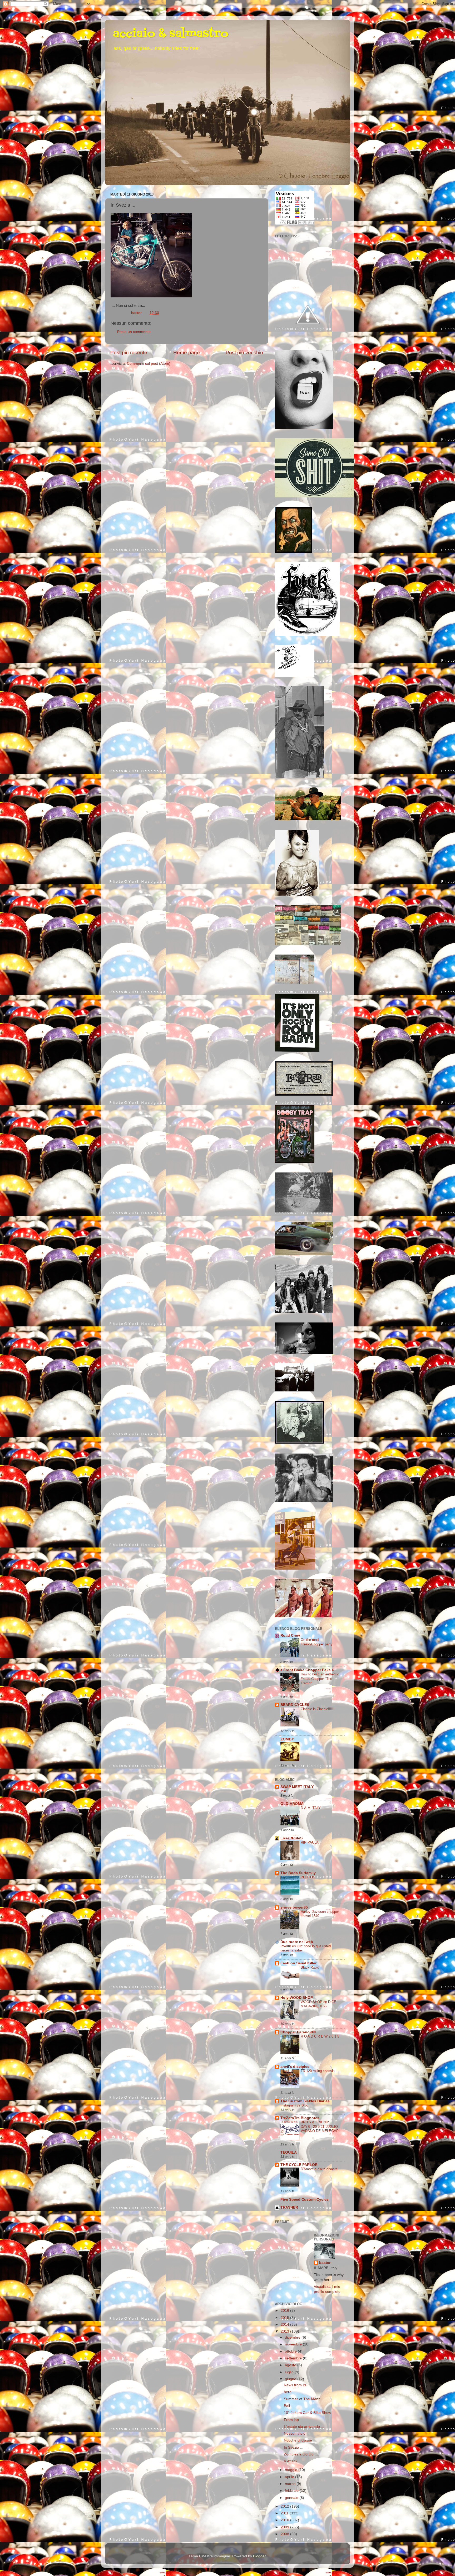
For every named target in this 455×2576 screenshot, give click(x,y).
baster (325, 2263)
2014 (285, 2325)
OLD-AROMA (292, 1804)
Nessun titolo (295, 2433)
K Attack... (292, 2461)
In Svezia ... (294, 2447)
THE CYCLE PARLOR (299, 2165)
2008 (285, 2534)
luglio (290, 2372)
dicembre (293, 2337)
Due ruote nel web (297, 1942)
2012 (285, 2506)
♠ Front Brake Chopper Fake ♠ (307, 1670)
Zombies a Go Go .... (301, 2454)
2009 (285, 2527)
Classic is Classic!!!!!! (318, 1709)
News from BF (296, 2385)
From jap (291, 2420)
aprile (290, 2477)
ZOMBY (287, 1739)
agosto (291, 2365)
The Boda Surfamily (298, 1873)
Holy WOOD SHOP (297, 1998)
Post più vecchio (244, 353)
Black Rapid (310, 1967)
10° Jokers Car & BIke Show (307, 2413)
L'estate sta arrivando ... (304, 2427)
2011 (285, 2513)
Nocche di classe (298, 2440)
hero (288, 2392)
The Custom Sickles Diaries (305, 2101)
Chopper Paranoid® (298, 2032)
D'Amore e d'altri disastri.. (320, 2169)
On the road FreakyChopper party (317, 1642)
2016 (285, 2311)
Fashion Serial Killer (298, 1963)
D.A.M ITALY (311, 1808)
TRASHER (289, 2207)
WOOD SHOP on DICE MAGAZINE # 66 (318, 2004)
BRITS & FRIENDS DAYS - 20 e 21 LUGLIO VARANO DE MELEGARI (320, 2126)
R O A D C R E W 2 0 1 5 (320, 2036)
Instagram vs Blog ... (296, 2105)
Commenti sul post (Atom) (149, 364)
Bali (287, 2406)
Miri (283, 1791)
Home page (187, 353)
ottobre (291, 2351)
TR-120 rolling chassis (318, 2071)
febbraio (292, 2491)
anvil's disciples (295, 2067)
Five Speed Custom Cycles (305, 2200)
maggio (292, 2470)
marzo (291, 2484)
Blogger (259, 2556)
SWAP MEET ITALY (297, 1787)
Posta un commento (134, 332)
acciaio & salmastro (171, 34)
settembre (294, 2358)
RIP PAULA (310, 1842)
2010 (285, 2520)
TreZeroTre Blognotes (300, 2118)
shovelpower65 (294, 1907)
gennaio (292, 2498)
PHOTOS (308, 1877)
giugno (291, 2379)
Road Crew (290, 1636)
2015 (285, 2318)
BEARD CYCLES (295, 1705)
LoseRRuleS (291, 1838)
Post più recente (129, 353)
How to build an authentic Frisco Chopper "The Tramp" (320, 1679)
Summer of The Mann (302, 2399)
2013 (285, 2331)
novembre (294, 2344)
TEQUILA (289, 2152)
